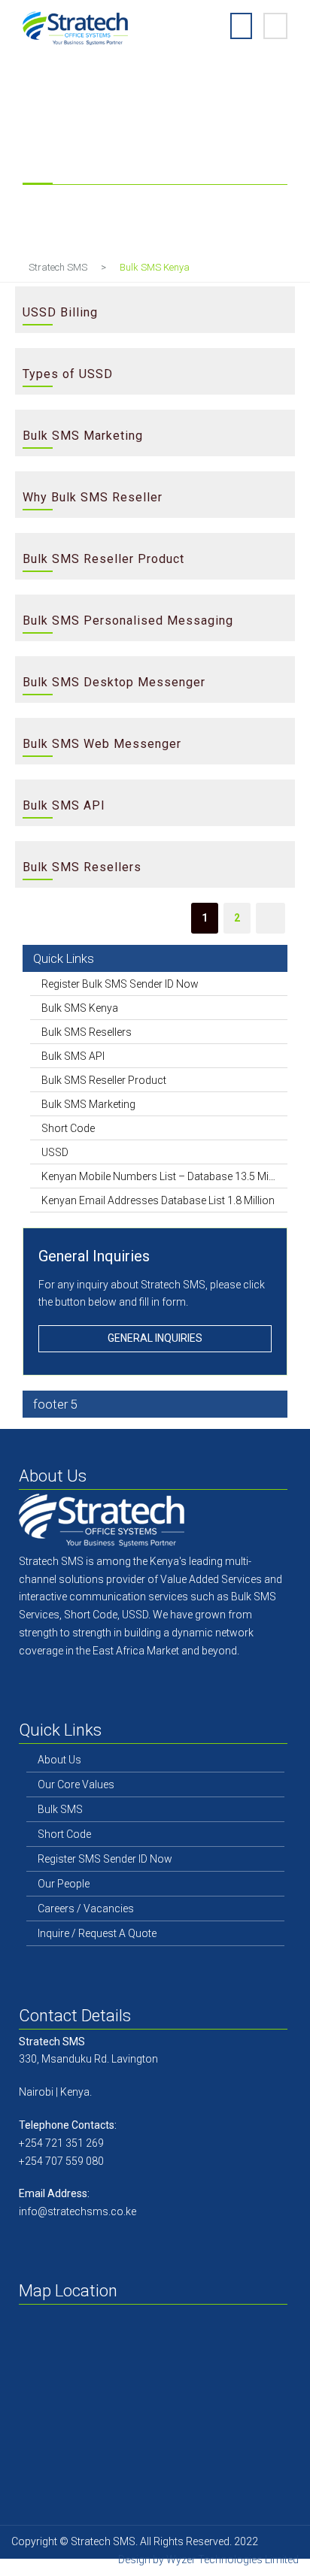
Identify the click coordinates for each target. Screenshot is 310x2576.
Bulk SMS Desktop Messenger (114, 682)
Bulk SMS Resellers (82, 867)
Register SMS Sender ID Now (105, 1859)
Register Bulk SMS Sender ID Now (120, 984)
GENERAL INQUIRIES (155, 1338)
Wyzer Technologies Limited (232, 2559)
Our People (64, 1884)
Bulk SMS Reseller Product (103, 559)
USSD (55, 1152)
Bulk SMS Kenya (80, 1008)
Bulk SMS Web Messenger (102, 744)
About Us (59, 1760)
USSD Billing (60, 312)
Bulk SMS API (64, 805)
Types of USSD (68, 374)
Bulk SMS (60, 1809)
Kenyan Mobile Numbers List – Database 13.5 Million (159, 1176)
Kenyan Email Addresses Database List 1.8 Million (158, 1200)
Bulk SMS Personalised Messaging (128, 621)
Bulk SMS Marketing (83, 436)
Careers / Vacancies (86, 1909)
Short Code (68, 1128)
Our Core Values (76, 1784)
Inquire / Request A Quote (97, 1933)
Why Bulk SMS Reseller (93, 497)
